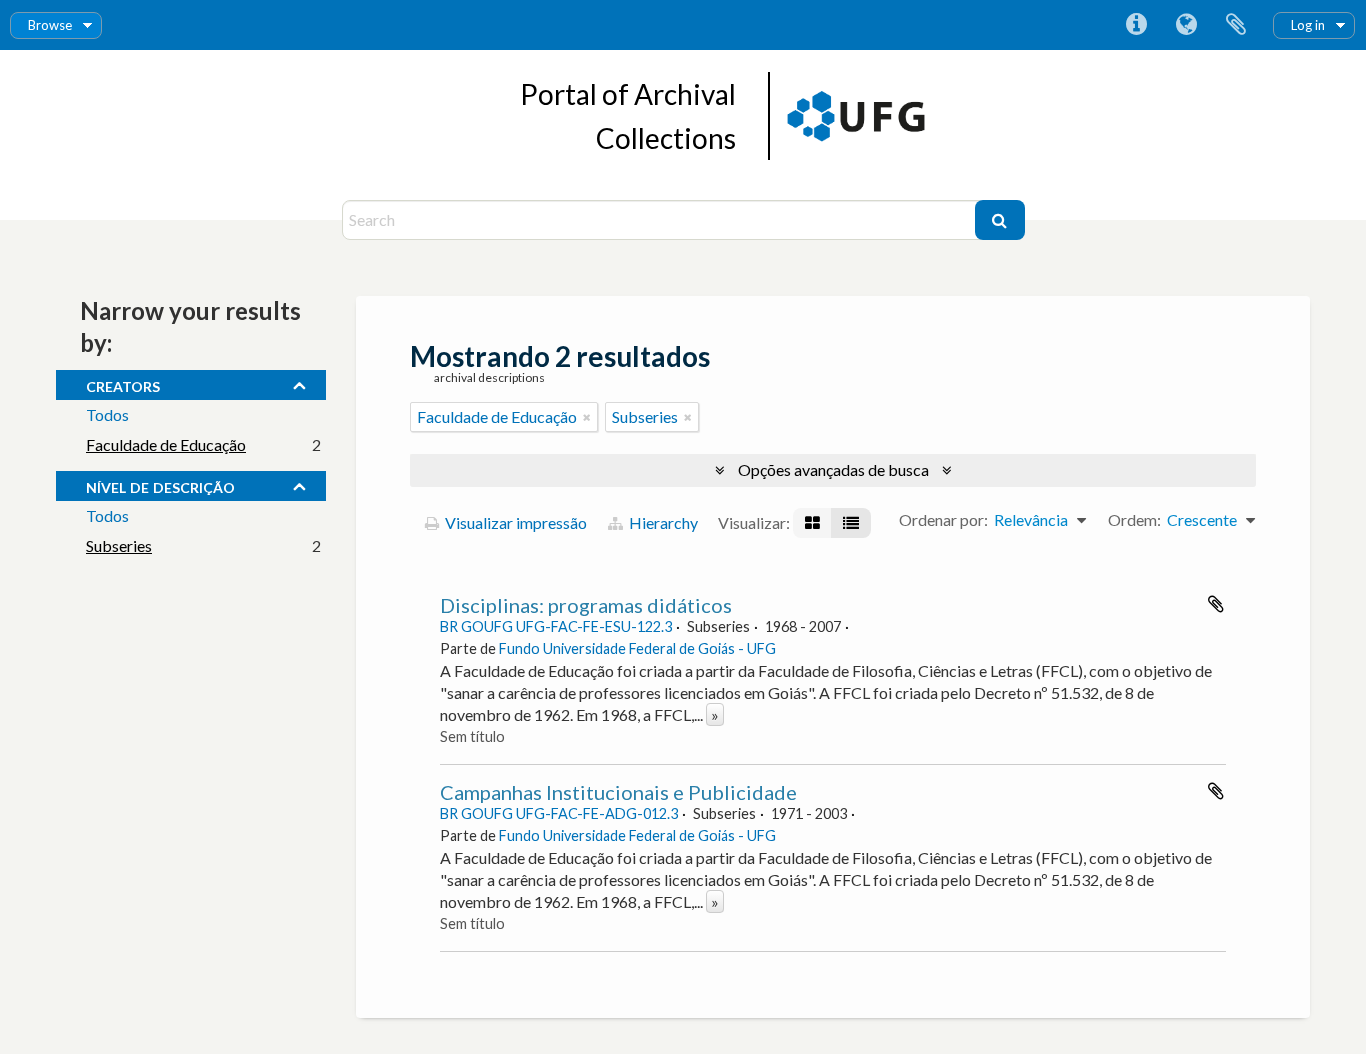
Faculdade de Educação (166, 444)
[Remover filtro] (587, 417)
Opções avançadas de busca (833, 469)
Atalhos (1136, 25)
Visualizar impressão (514, 522)
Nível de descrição (160, 485)
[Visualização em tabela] (851, 523)
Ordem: (1134, 519)
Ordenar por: (943, 519)
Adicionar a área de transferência (1216, 604)
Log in (1308, 25)
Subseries (119, 545)
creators (123, 384)
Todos (107, 414)
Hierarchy (662, 522)
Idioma (1186, 25)
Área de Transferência (1236, 25)
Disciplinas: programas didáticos (586, 605)
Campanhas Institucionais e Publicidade (618, 792)
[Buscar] (1000, 220)
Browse (50, 25)
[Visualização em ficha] (812, 523)
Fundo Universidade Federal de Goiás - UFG (637, 648)
